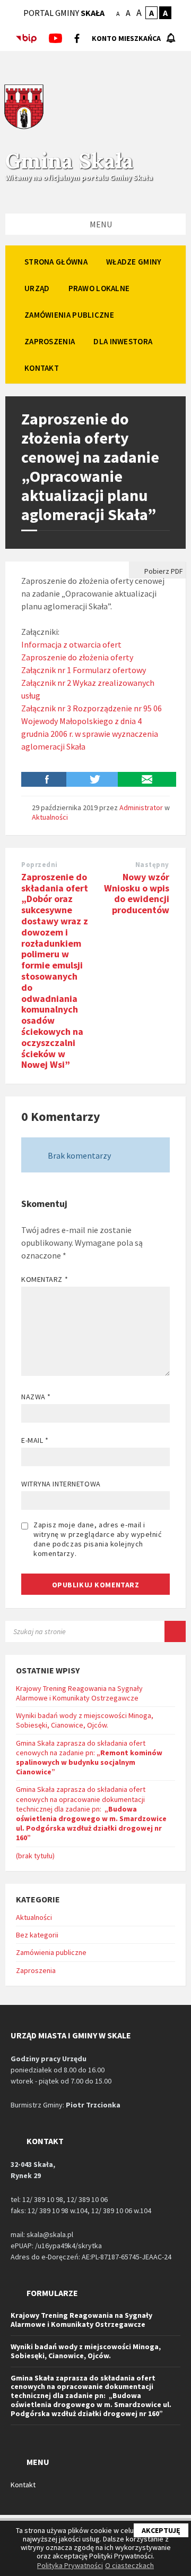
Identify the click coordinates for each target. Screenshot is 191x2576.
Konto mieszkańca (126, 38)
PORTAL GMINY (64, 13)
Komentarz (45, 1279)
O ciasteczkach (129, 2565)
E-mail (35, 1440)
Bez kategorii (37, 1935)
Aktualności (50, 817)
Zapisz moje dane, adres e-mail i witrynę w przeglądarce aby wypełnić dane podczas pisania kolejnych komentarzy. (98, 1539)
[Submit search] (175, 1631)
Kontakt (23, 2485)
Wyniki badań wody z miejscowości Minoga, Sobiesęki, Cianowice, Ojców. (85, 1720)
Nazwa (36, 1397)
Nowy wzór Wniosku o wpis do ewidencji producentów (137, 893)
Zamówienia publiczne (51, 1952)
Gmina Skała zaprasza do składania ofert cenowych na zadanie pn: (89, 1758)
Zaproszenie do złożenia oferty (77, 657)
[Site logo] (24, 127)
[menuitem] (56, 261)
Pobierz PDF (163, 571)
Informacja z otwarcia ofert (71, 644)
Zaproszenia (36, 1970)
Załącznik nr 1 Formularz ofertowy (84, 670)
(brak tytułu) (35, 1856)
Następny (152, 865)
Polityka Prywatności (70, 2565)
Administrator (141, 807)
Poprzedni (40, 865)
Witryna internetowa (61, 1484)
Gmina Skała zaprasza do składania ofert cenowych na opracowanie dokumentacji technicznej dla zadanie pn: (91, 1813)
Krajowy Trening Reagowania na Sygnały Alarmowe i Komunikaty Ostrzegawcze (79, 1693)
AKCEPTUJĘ (161, 2530)
